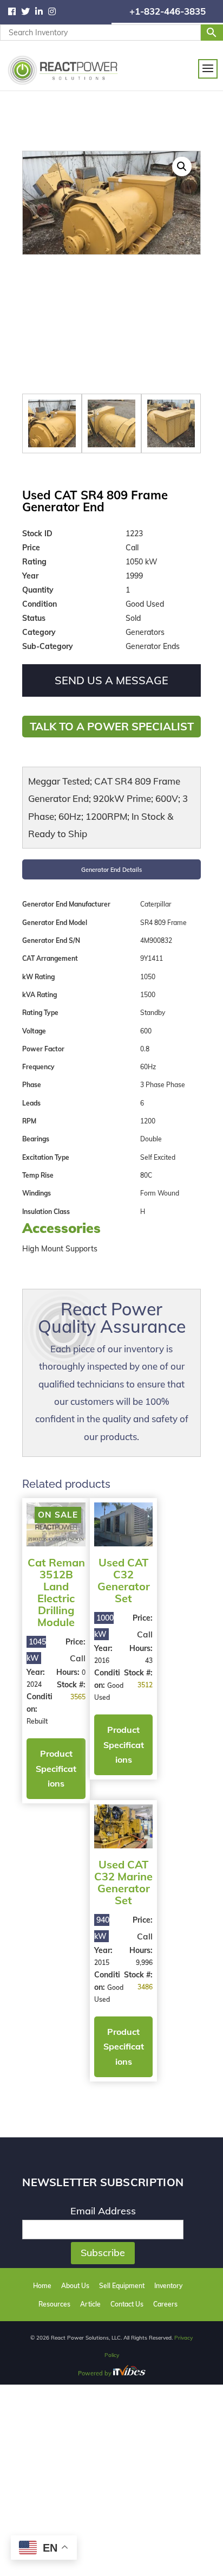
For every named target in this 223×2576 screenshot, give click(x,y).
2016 (88, 1651)
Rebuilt (37, 1723)
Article (90, 2057)
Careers (165, 2057)
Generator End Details (112, 869)
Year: (36, 1674)
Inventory (168, 2039)
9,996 (172, 1663)
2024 (34, 1687)
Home (42, 2039)
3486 (173, 1700)
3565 (64, 1724)
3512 (119, 1688)
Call (64, 1660)
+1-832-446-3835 (168, 11)
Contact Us (127, 2057)
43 (122, 1651)
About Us (75, 2039)
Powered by (96, 2127)
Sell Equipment (122, 2039)
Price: (62, 1644)
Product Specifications (50, 1786)
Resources (54, 2057)
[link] (15, 12)
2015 (142, 1663)
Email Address (103, 1965)
